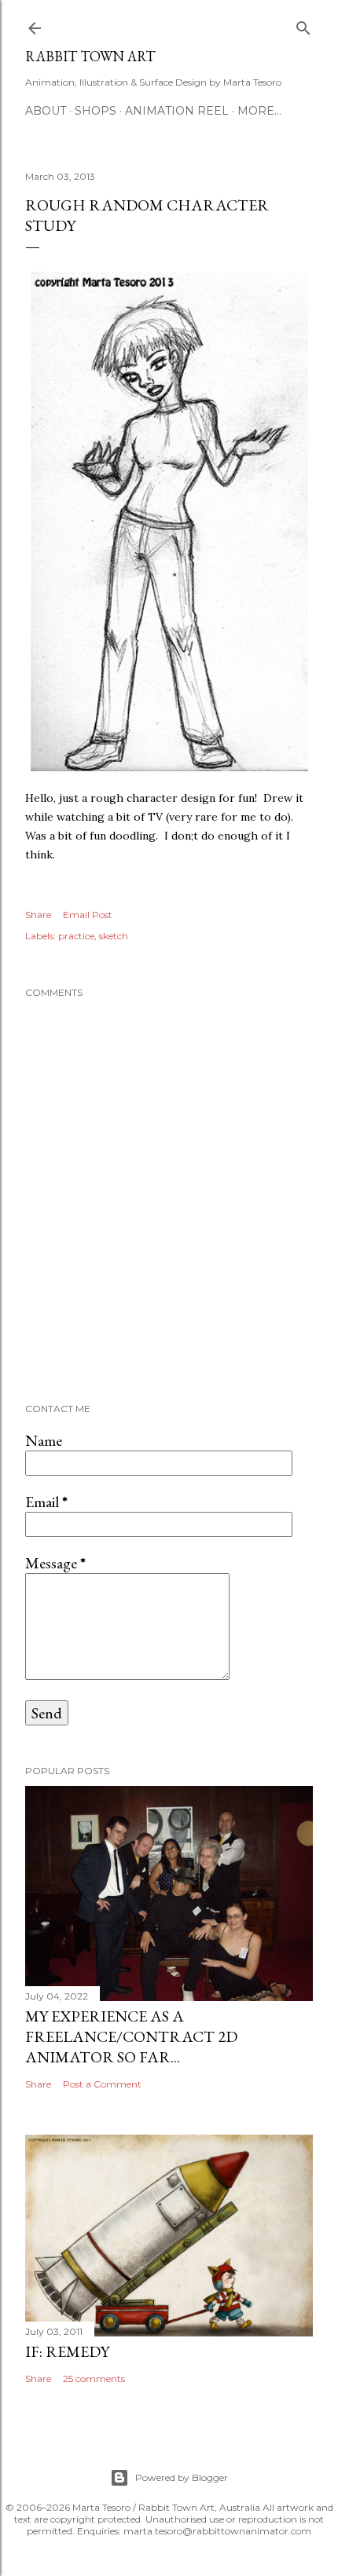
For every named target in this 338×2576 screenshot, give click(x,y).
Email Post (88, 915)
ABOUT (46, 111)
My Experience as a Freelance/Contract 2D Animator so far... (131, 2036)
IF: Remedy (67, 2351)
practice (76, 936)
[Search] (303, 25)
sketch (114, 936)
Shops (96, 111)
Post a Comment (102, 2084)
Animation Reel (177, 111)
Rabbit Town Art (90, 56)
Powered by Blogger (182, 2477)
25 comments (94, 2378)
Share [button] (38, 915)
